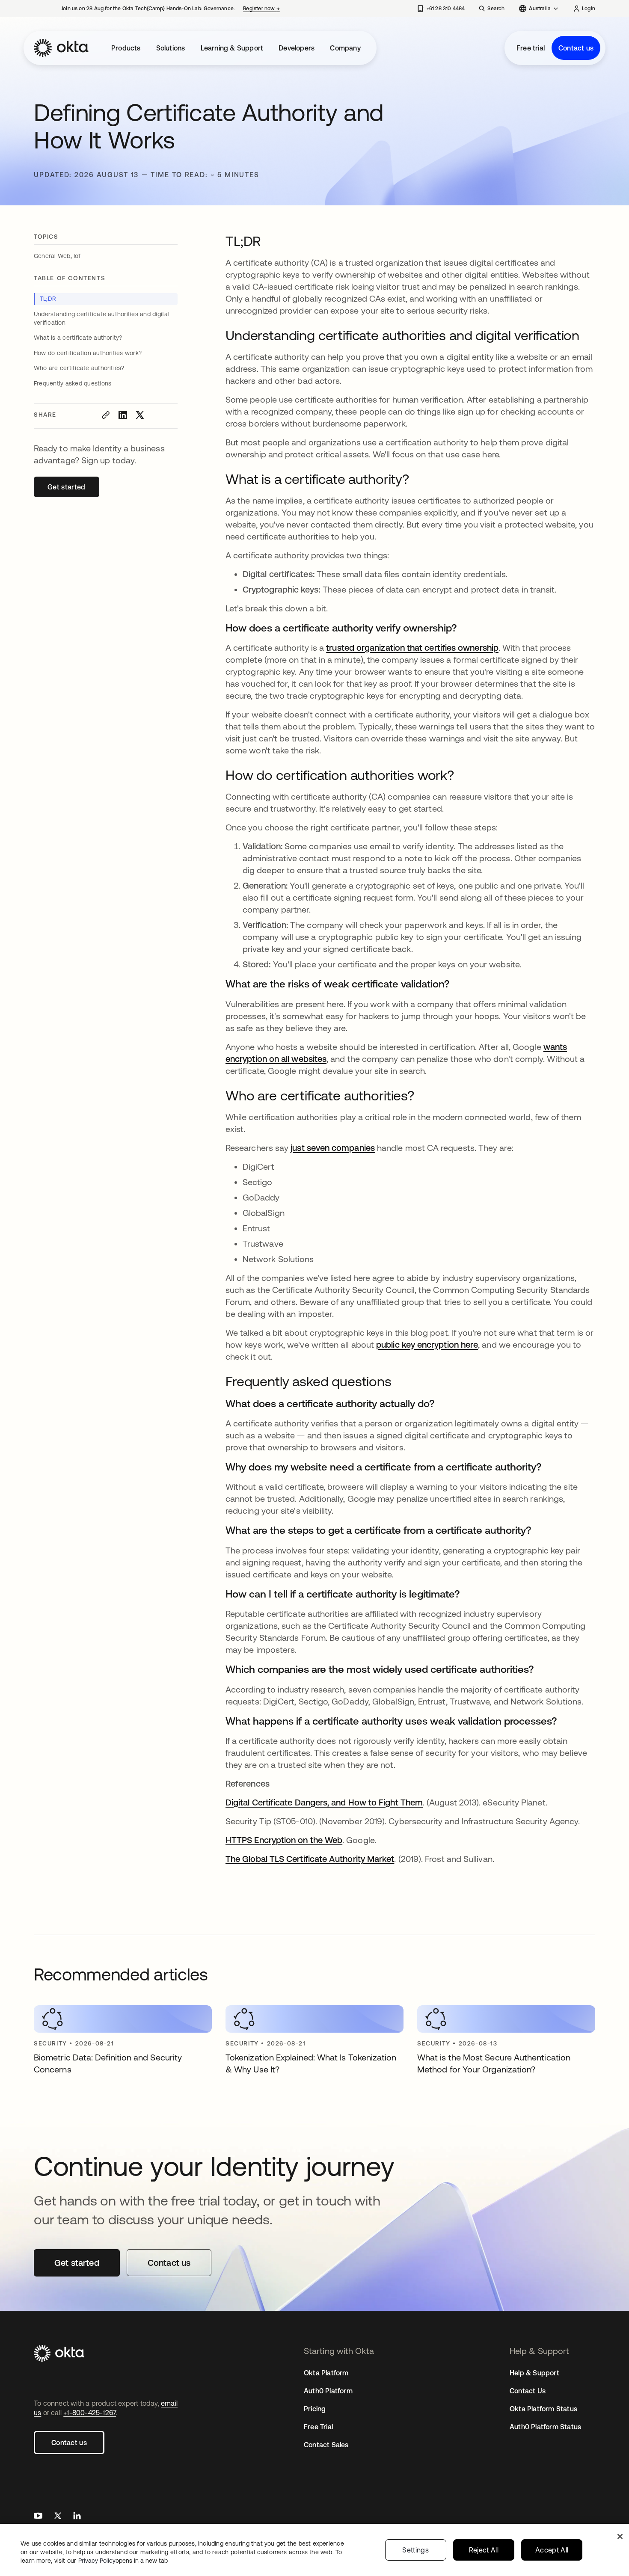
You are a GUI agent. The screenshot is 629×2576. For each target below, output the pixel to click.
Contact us (576, 48)
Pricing (315, 2409)
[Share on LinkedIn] (123, 415)
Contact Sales (326, 2445)
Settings (415, 2550)
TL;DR (48, 299)
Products (126, 48)
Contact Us (528, 2391)
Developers (297, 48)
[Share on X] (140, 415)
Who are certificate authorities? (79, 368)
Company (345, 48)
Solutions (171, 48)
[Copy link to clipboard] (106, 415)
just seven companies (333, 1148)
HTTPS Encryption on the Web (284, 1840)
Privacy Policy (123, 2561)
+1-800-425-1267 (90, 2413)
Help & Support (534, 2373)
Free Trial (318, 2427)
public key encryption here (427, 1344)
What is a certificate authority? (78, 338)
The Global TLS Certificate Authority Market (310, 1859)
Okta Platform (326, 2373)
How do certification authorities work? (88, 353)
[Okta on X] (58, 2517)
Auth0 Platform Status (545, 2427)
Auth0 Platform (328, 2391)
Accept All (552, 2550)
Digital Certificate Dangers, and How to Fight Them (324, 1802)
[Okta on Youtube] (38, 2517)
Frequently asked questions (73, 383)
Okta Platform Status (543, 2409)
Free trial (531, 48)
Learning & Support (232, 48)
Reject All (484, 2550)
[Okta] (61, 48)
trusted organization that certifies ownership (412, 648)
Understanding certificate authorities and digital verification (102, 318)
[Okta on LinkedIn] (77, 2517)
